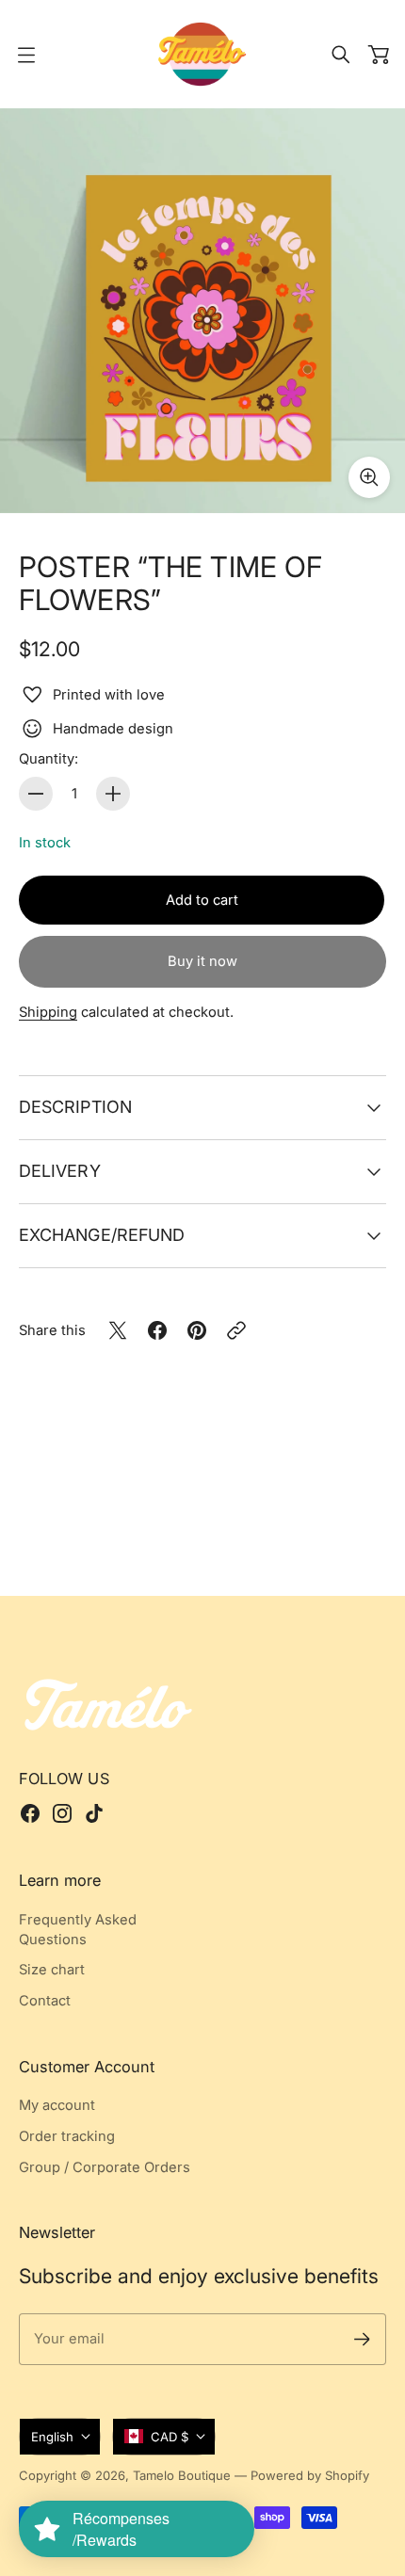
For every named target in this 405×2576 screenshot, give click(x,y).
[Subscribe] (362, 2339)
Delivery (60, 1171)
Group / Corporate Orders (105, 2167)
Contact (45, 2001)
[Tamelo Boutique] (202, 54)
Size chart (52, 1970)
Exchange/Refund (102, 1235)
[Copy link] (236, 1330)
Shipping (48, 1012)
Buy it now (202, 961)
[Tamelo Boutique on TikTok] (94, 1813)
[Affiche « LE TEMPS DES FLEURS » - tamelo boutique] (202, 311)
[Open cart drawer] (379, 55)
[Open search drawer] (341, 55)
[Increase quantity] (113, 794)
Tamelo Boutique (182, 2475)
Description (75, 1107)
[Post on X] (118, 1330)
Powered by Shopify (310, 2475)
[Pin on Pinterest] (197, 1330)
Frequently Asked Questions (78, 1930)
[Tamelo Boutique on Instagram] (62, 1813)
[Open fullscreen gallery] (369, 477)
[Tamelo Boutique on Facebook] (30, 1813)
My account (57, 2105)
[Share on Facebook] (157, 1330)
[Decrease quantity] (36, 794)
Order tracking (67, 2136)
